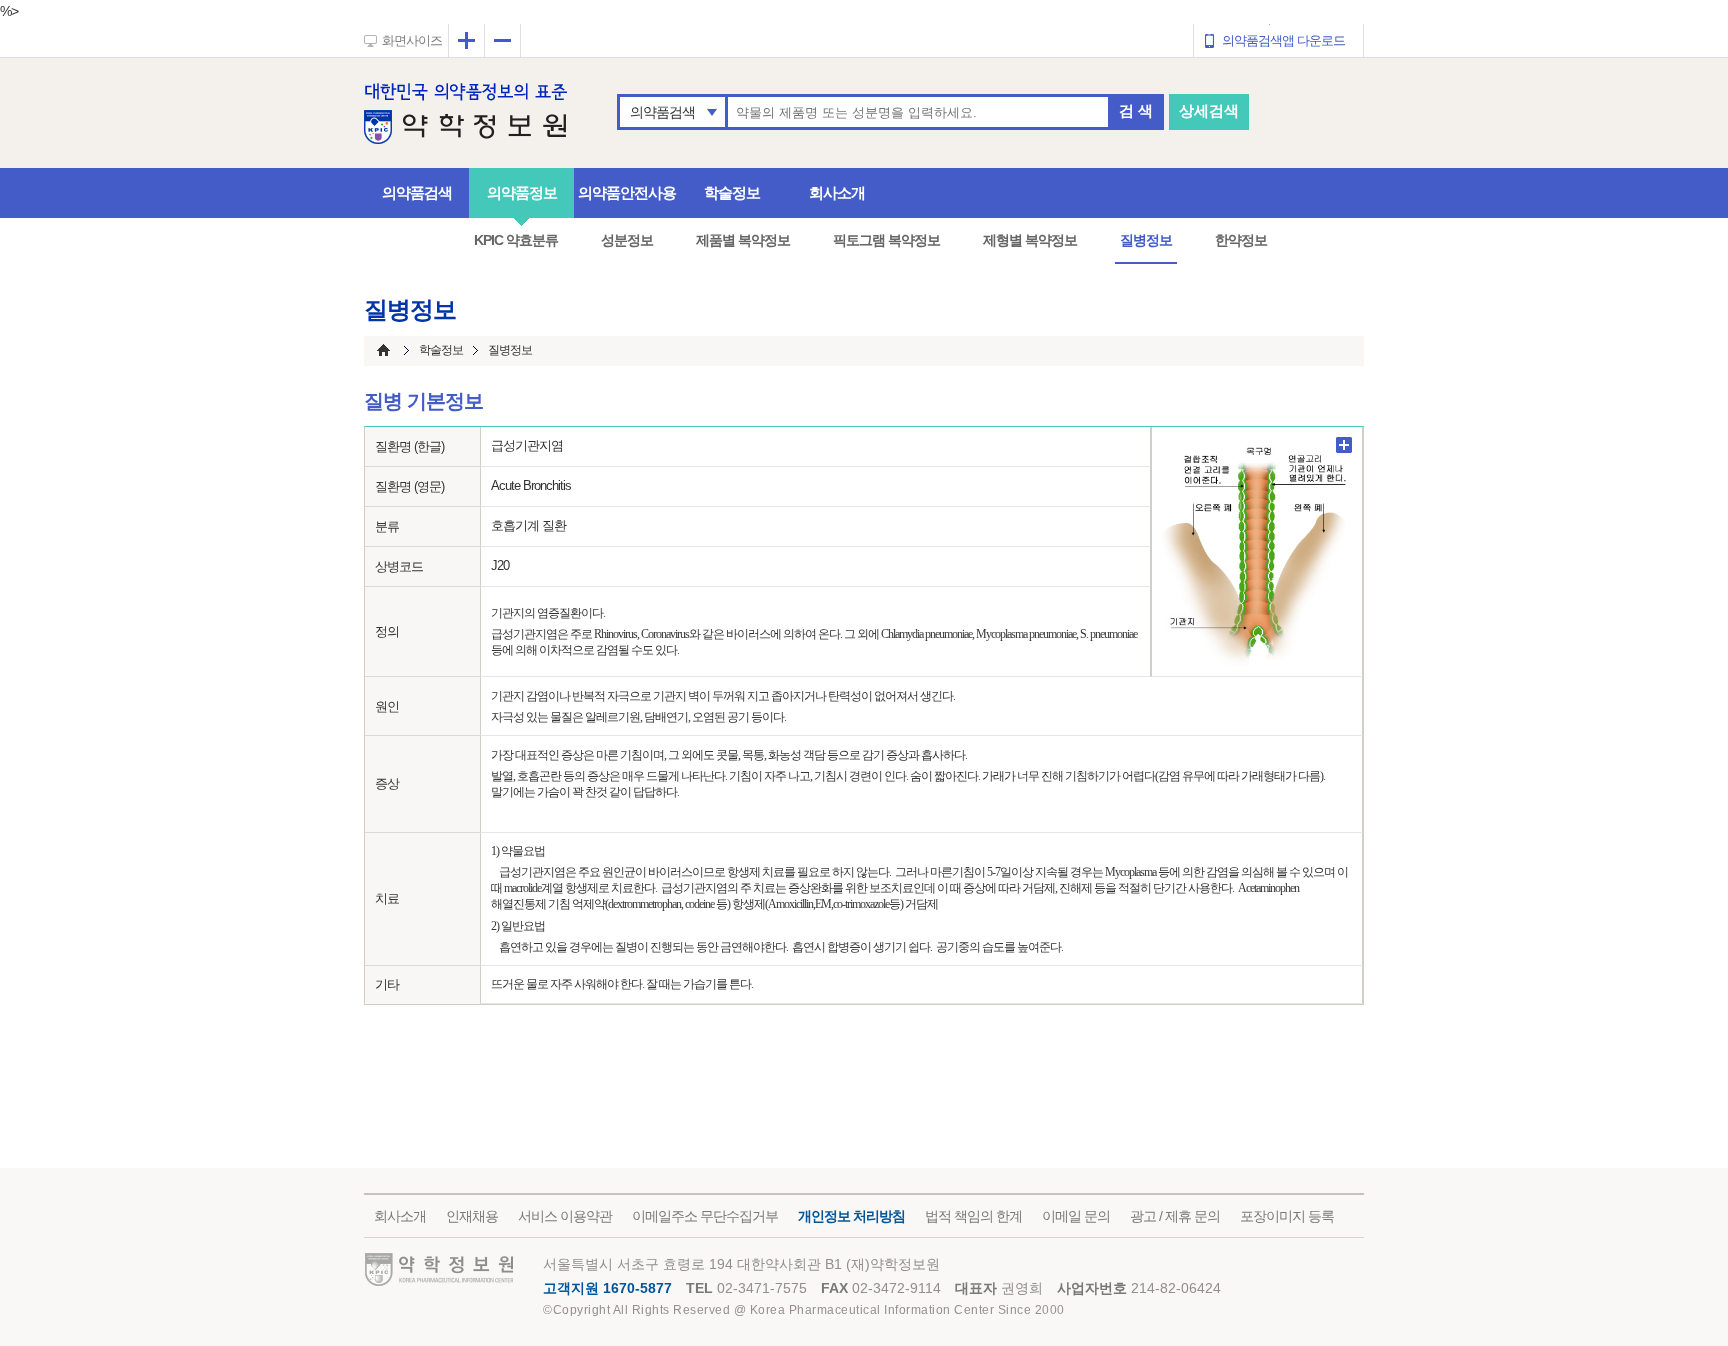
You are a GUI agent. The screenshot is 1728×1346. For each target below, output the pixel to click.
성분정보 (627, 240)
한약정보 (1241, 240)
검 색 (1136, 110)
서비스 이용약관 (565, 1216)
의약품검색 (662, 112)
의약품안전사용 (627, 192)
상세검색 (1209, 110)
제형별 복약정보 (1030, 240)
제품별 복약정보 (743, 240)
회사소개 (837, 192)
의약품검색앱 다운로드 (1283, 40)
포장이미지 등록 (1287, 1216)
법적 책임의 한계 (973, 1216)
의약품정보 (522, 192)
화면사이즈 (412, 40)
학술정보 (732, 192)
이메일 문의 (1076, 1216)
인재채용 (472, 1216)
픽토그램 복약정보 (886, 240)
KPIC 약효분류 (516, 240)
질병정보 (1146, 240)
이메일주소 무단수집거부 (705, 1216)
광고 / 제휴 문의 (1175, 1216)
